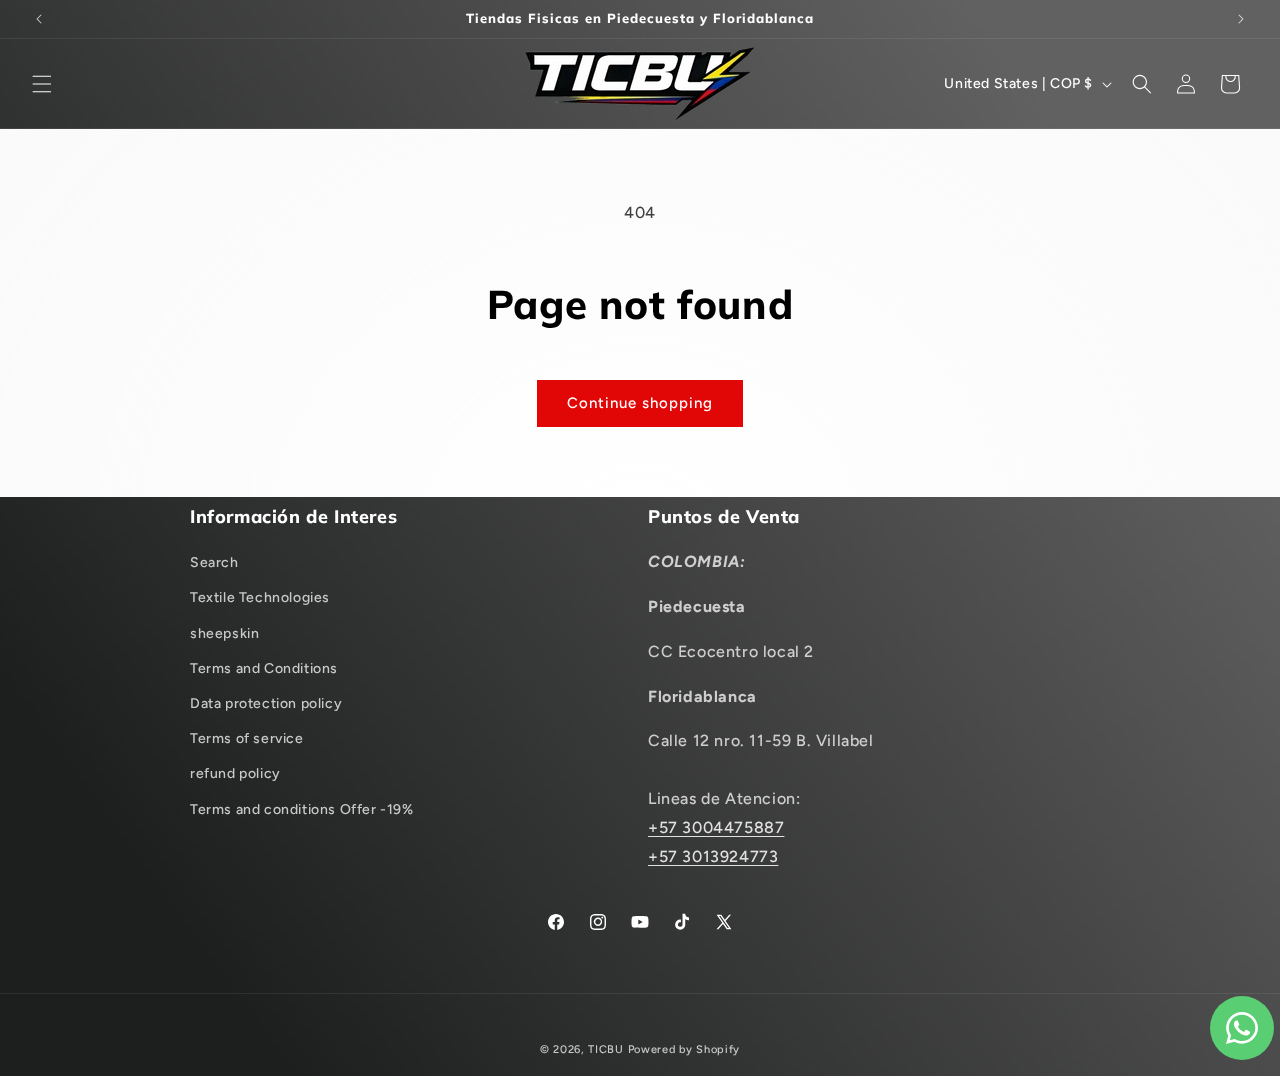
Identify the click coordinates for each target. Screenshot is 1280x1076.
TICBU (606, 1049)
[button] (42, 84)
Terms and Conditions (264, 668)
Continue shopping (640, 403)
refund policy (235, 773)
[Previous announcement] (39, 19)
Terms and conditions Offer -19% (302, 809)
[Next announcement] (1241, 19)
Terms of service (247, 738)
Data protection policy (266, 703)
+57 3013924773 (713, 856)
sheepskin (224, 633)
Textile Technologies (260, 597)
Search (214, 562)
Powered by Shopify (684, 1049)
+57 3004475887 (716, 827)
